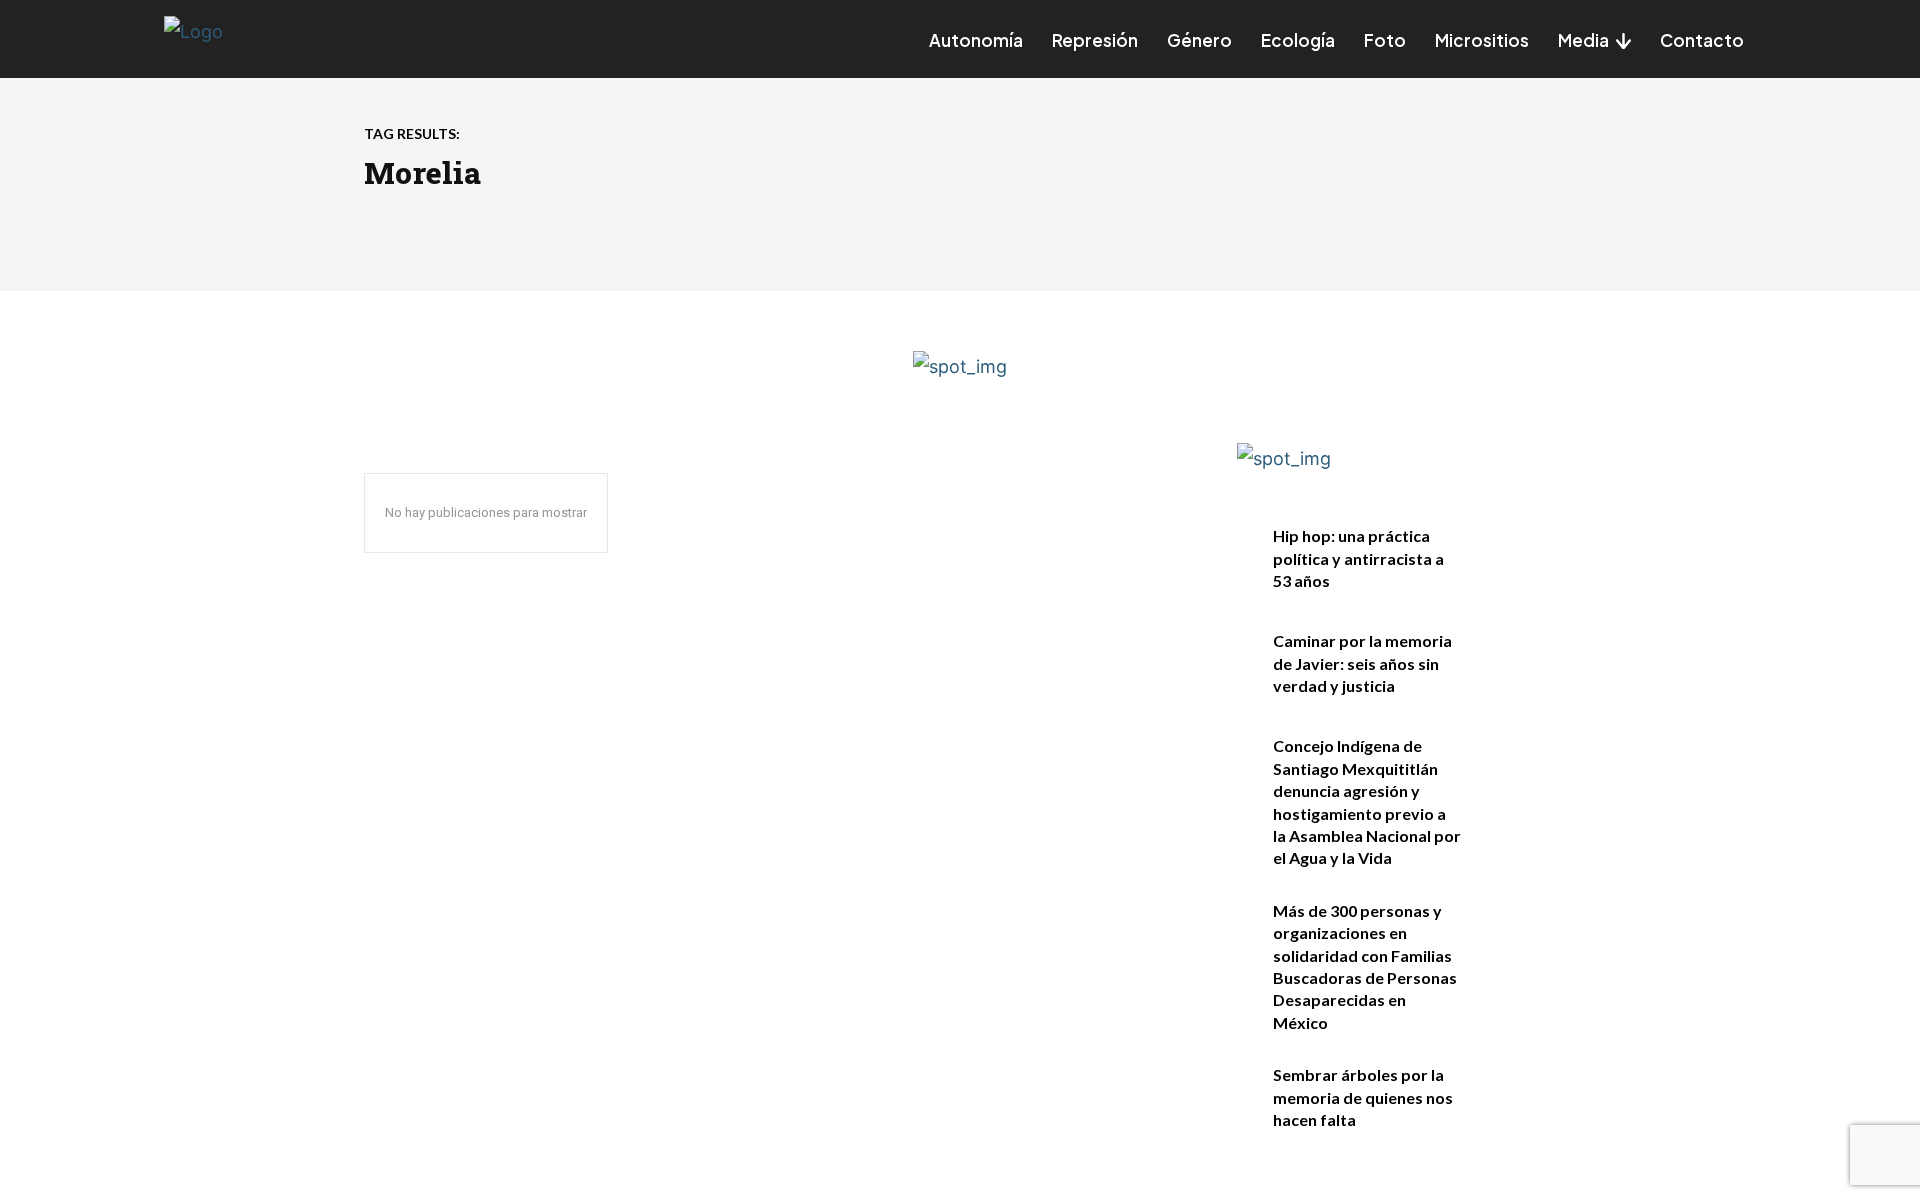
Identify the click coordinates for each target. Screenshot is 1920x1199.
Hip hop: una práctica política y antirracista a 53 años (1358, 558)
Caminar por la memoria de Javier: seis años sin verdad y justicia (1362, 663)
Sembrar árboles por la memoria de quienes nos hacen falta (1363, 1097)
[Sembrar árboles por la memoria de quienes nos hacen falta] (1513, 1096)
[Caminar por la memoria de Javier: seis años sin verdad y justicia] (1513, 662)
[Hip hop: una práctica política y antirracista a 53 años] (1513, 557)
